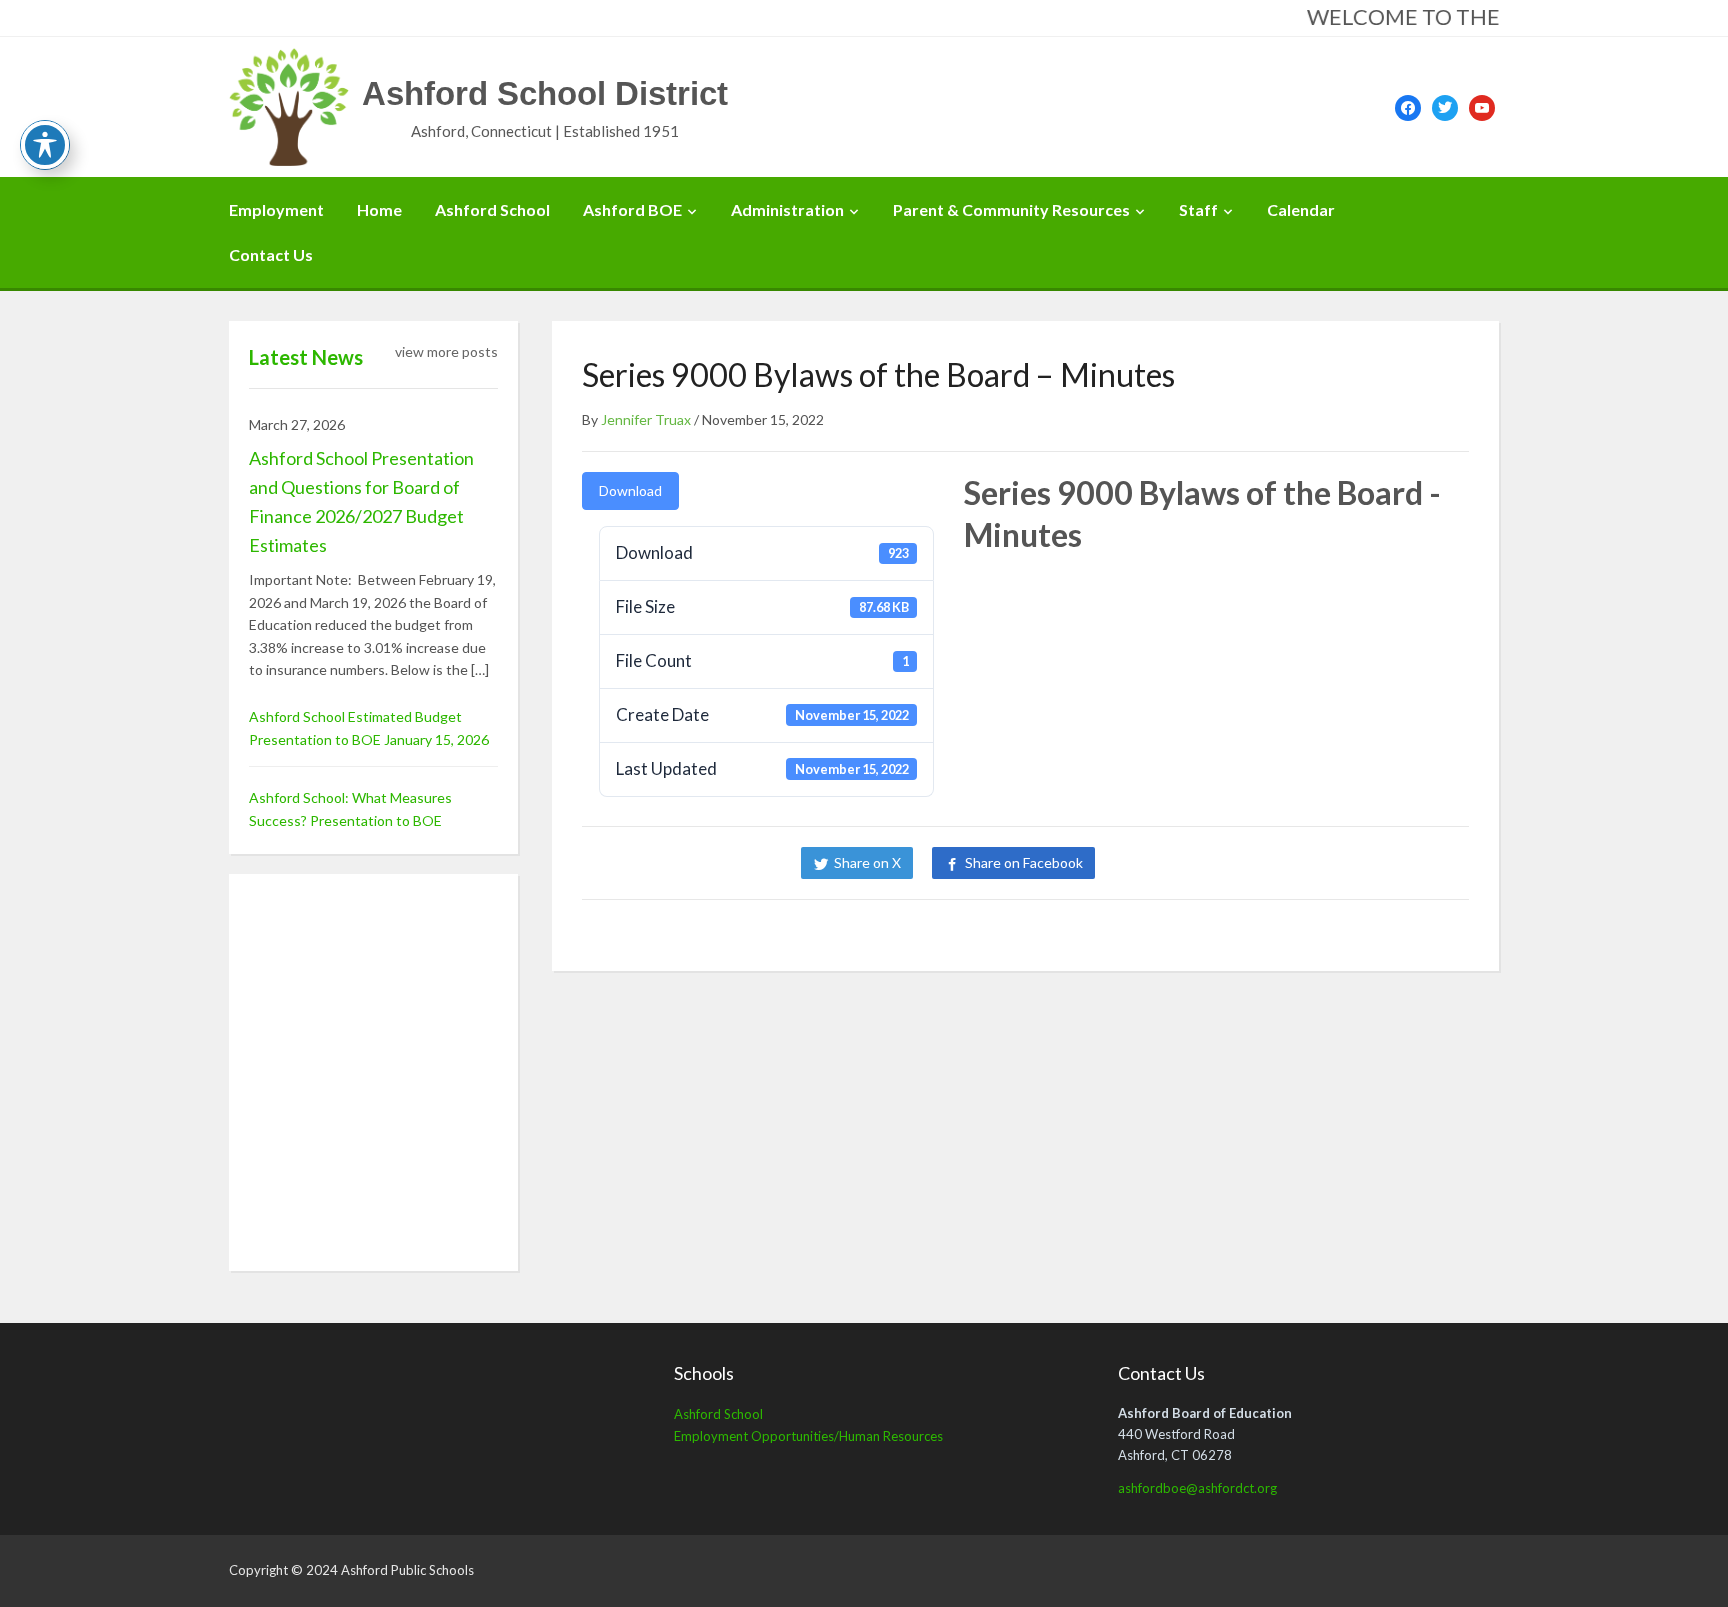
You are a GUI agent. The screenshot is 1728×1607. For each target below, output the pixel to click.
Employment (276, 209)
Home (379, 209)
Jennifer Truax (646, 419)
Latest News (306, 357)
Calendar (1301, 209)
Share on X (867, 862)
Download (630, 490)
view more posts (446, 351)
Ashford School (492, 209)
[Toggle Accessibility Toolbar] (45, 145)
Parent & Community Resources (1011, 209)
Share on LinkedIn (1182, 862)
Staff (1198, 209)
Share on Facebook (1024, 862)
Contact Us (271, 254)
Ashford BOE (632, 209)
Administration (787, 209)
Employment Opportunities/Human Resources (808, 1436)
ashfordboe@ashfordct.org (1197, 1488)
